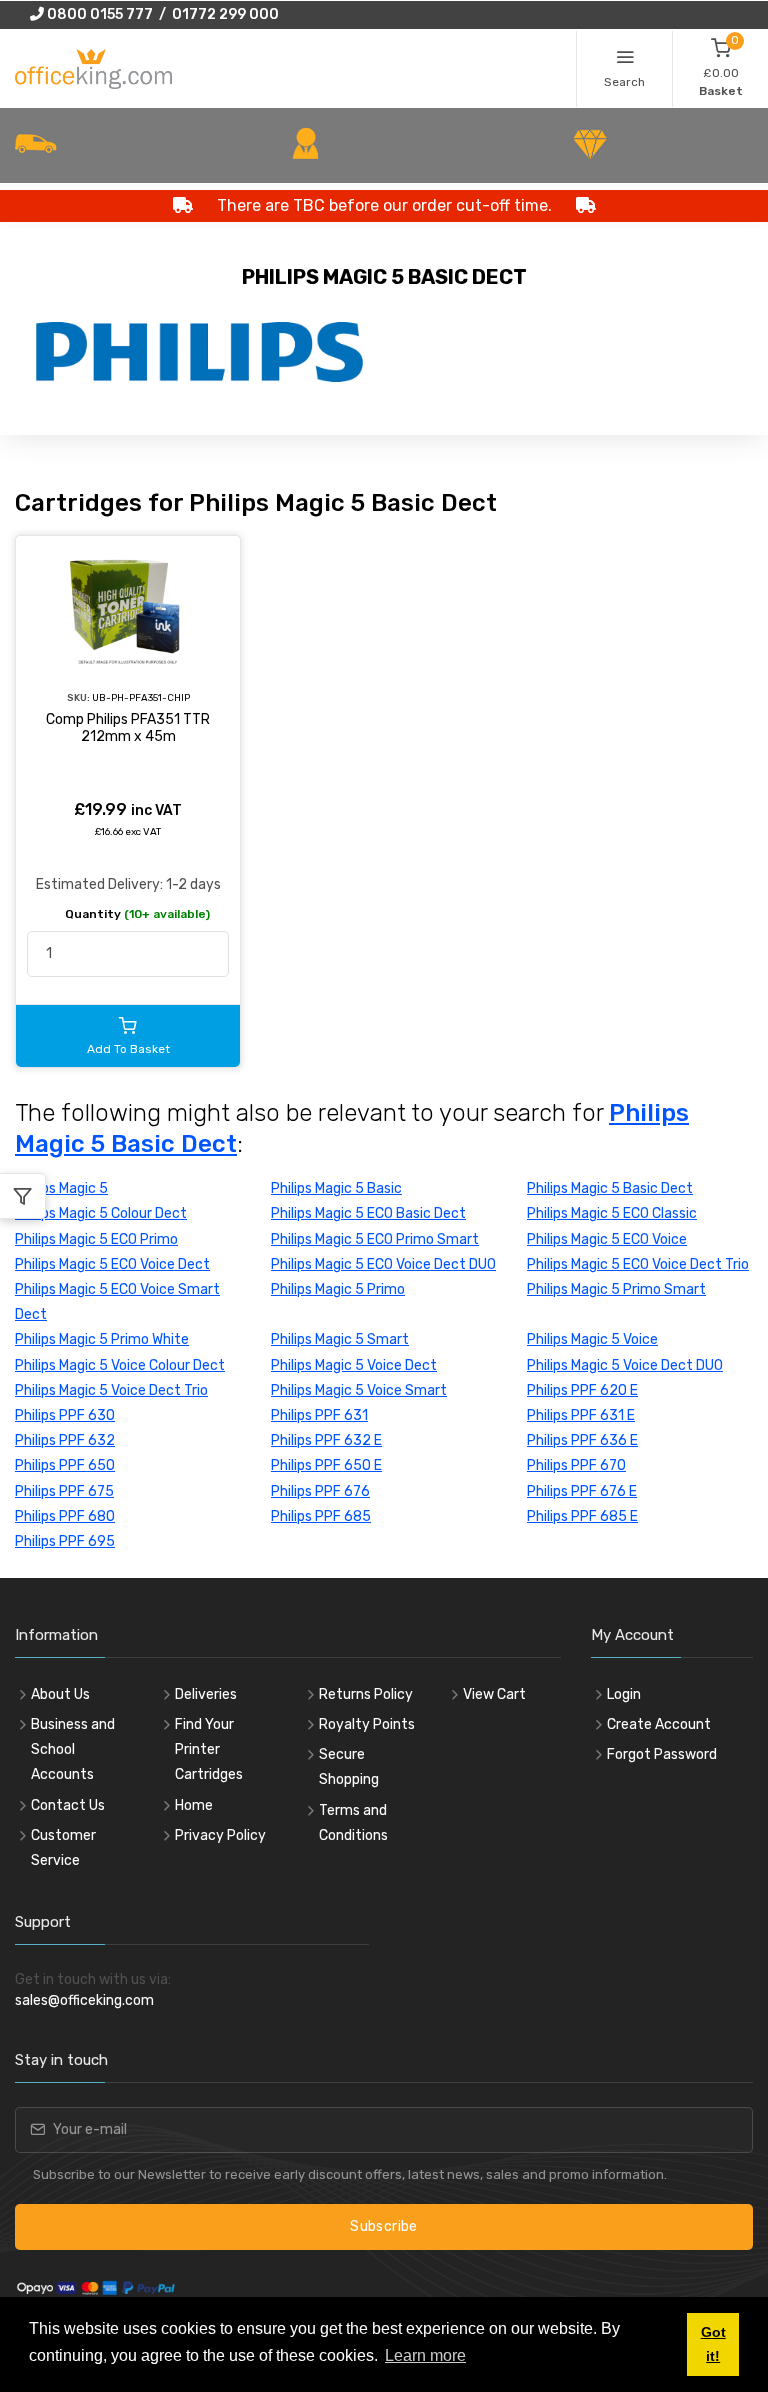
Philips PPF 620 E (582, 1390)
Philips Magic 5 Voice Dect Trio (111, 1390)
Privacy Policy (220, 1835)
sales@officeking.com (84, 2000)
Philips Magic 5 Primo (338, 1289)
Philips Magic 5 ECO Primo (96, 1239)
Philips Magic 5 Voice (592, 1339)
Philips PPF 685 (321, 1516)
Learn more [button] (425, 2355)
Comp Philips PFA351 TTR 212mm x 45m (128, 728)
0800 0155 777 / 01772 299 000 (161, 14)
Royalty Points (367, 1724)
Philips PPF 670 (576, 1465)
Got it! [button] (713, 2344)
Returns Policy (366, 1694)
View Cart (494, 1694)
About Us (60, 1694)
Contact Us (68, 1805)
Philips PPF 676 (320, 1491)
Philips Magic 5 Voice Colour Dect (120, 1365)
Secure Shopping (349, 1767)
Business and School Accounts (73, 1749)
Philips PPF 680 (65, 1516)
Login (624, 1694)
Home (194, 1805)
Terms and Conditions (353, 1823)
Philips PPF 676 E (582, 1491)
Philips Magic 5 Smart (340, 1339)
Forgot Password (662, 1754)
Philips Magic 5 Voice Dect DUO (625, 1365)
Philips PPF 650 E (326, 1465)
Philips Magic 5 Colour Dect (101, 1213)
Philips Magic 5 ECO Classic (612, 1213)
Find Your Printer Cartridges (209, 1749)
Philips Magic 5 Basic (336, 1188)
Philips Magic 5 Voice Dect (354, 1365)
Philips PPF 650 (65, 1465)
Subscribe (383, 2226)
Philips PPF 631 (319, 1415)
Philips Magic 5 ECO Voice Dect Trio (638, 1264)
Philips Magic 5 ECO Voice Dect (112, 1264)
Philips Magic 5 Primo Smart (616, 1289)
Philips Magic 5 (61, 1188)
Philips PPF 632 (65, 1440)
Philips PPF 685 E (582, 1516)
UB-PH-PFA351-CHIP (141, 697)
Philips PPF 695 (65, 1541)
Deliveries (206, 1694)
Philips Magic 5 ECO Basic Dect (368, 1213)
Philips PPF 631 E (581, 1415)
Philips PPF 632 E (326, 1440)
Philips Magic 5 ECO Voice (607, 1239)
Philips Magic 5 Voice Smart (359, 1390)
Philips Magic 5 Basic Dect (610, 1188)
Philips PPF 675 (64, 1491)
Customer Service (63, 1848)
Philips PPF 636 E (582, 1440)
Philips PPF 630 (65, 1415)
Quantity (137, 914)
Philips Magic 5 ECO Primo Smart (375, 1239)
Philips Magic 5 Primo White (102, 1339)
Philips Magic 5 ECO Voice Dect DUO (383, 1264)
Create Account (659, 1724)
